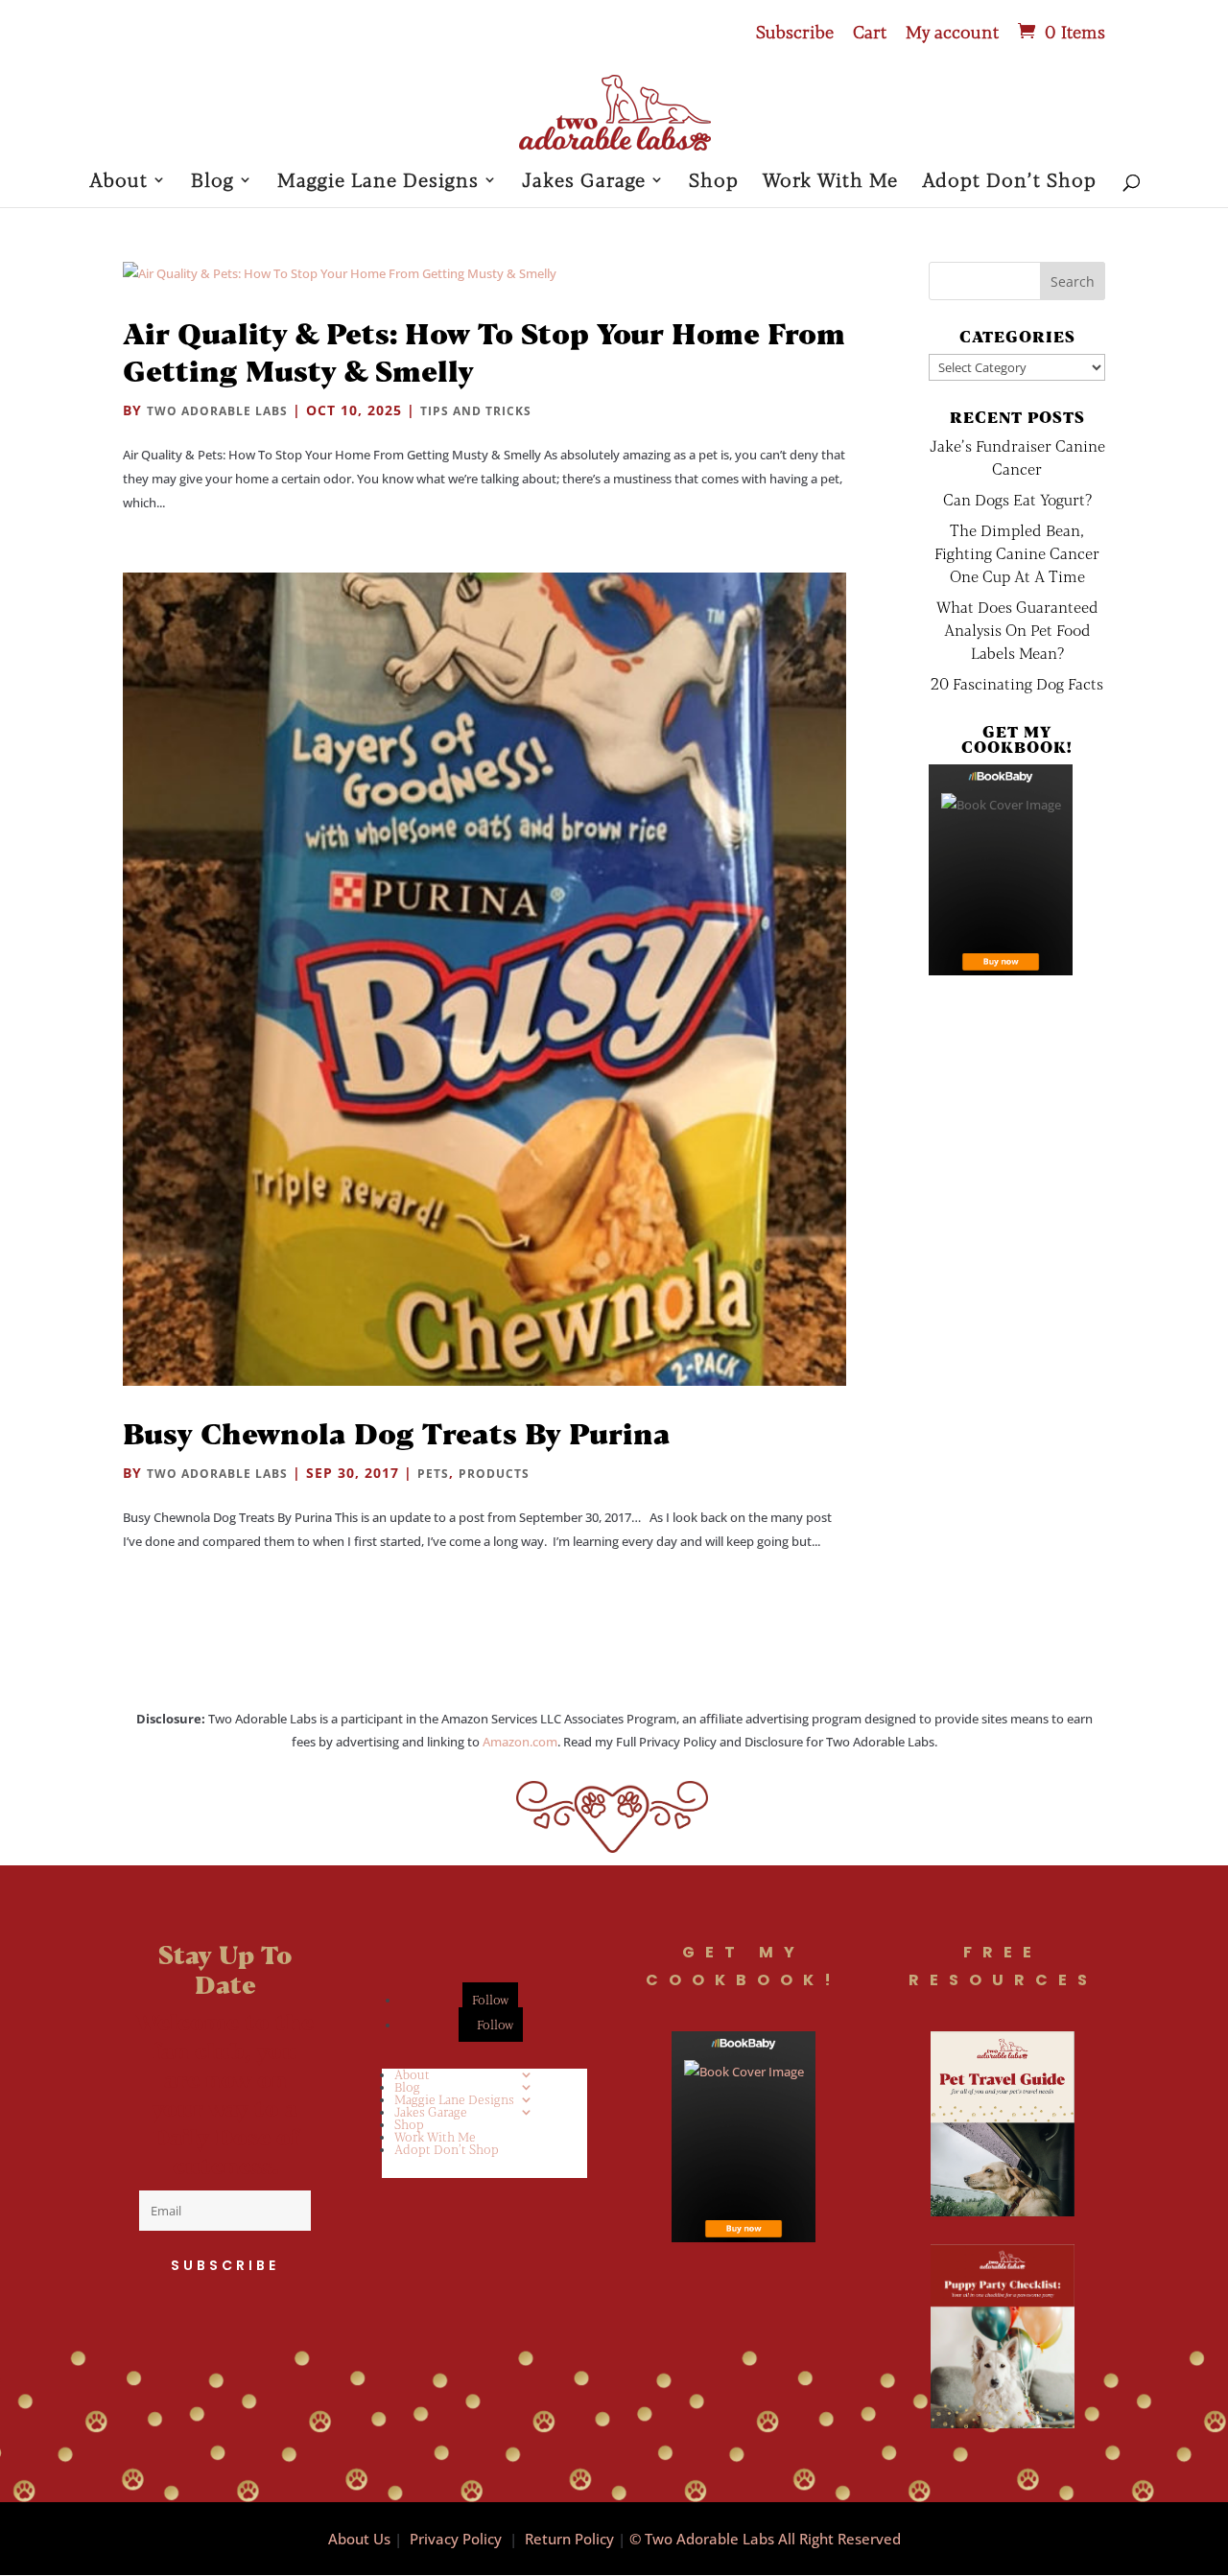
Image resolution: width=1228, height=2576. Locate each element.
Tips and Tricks (476, 411)
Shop (714, 182)
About (118, 182)
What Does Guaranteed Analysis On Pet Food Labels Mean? (1017, 630)
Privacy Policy (456, 2539)
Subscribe (795, 33)
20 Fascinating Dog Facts (1017, 683)
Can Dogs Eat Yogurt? (1017, 499)
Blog (213, 182)
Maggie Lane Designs (378, 182)
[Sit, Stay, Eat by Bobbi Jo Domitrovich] (1001, 870)
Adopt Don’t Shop (1009, 182)
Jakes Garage (584, 182)
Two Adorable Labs (217, 411)
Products (494, 1474)
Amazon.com (520, 1742)
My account (952, 33)
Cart (870, 33)
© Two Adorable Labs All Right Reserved (765, 2539)
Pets (433, 1474)
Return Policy (569, 2539)
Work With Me (830, 182)
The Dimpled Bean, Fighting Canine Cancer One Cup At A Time (1017, 553)
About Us (359, 2539)
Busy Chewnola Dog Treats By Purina (397, 1433)
